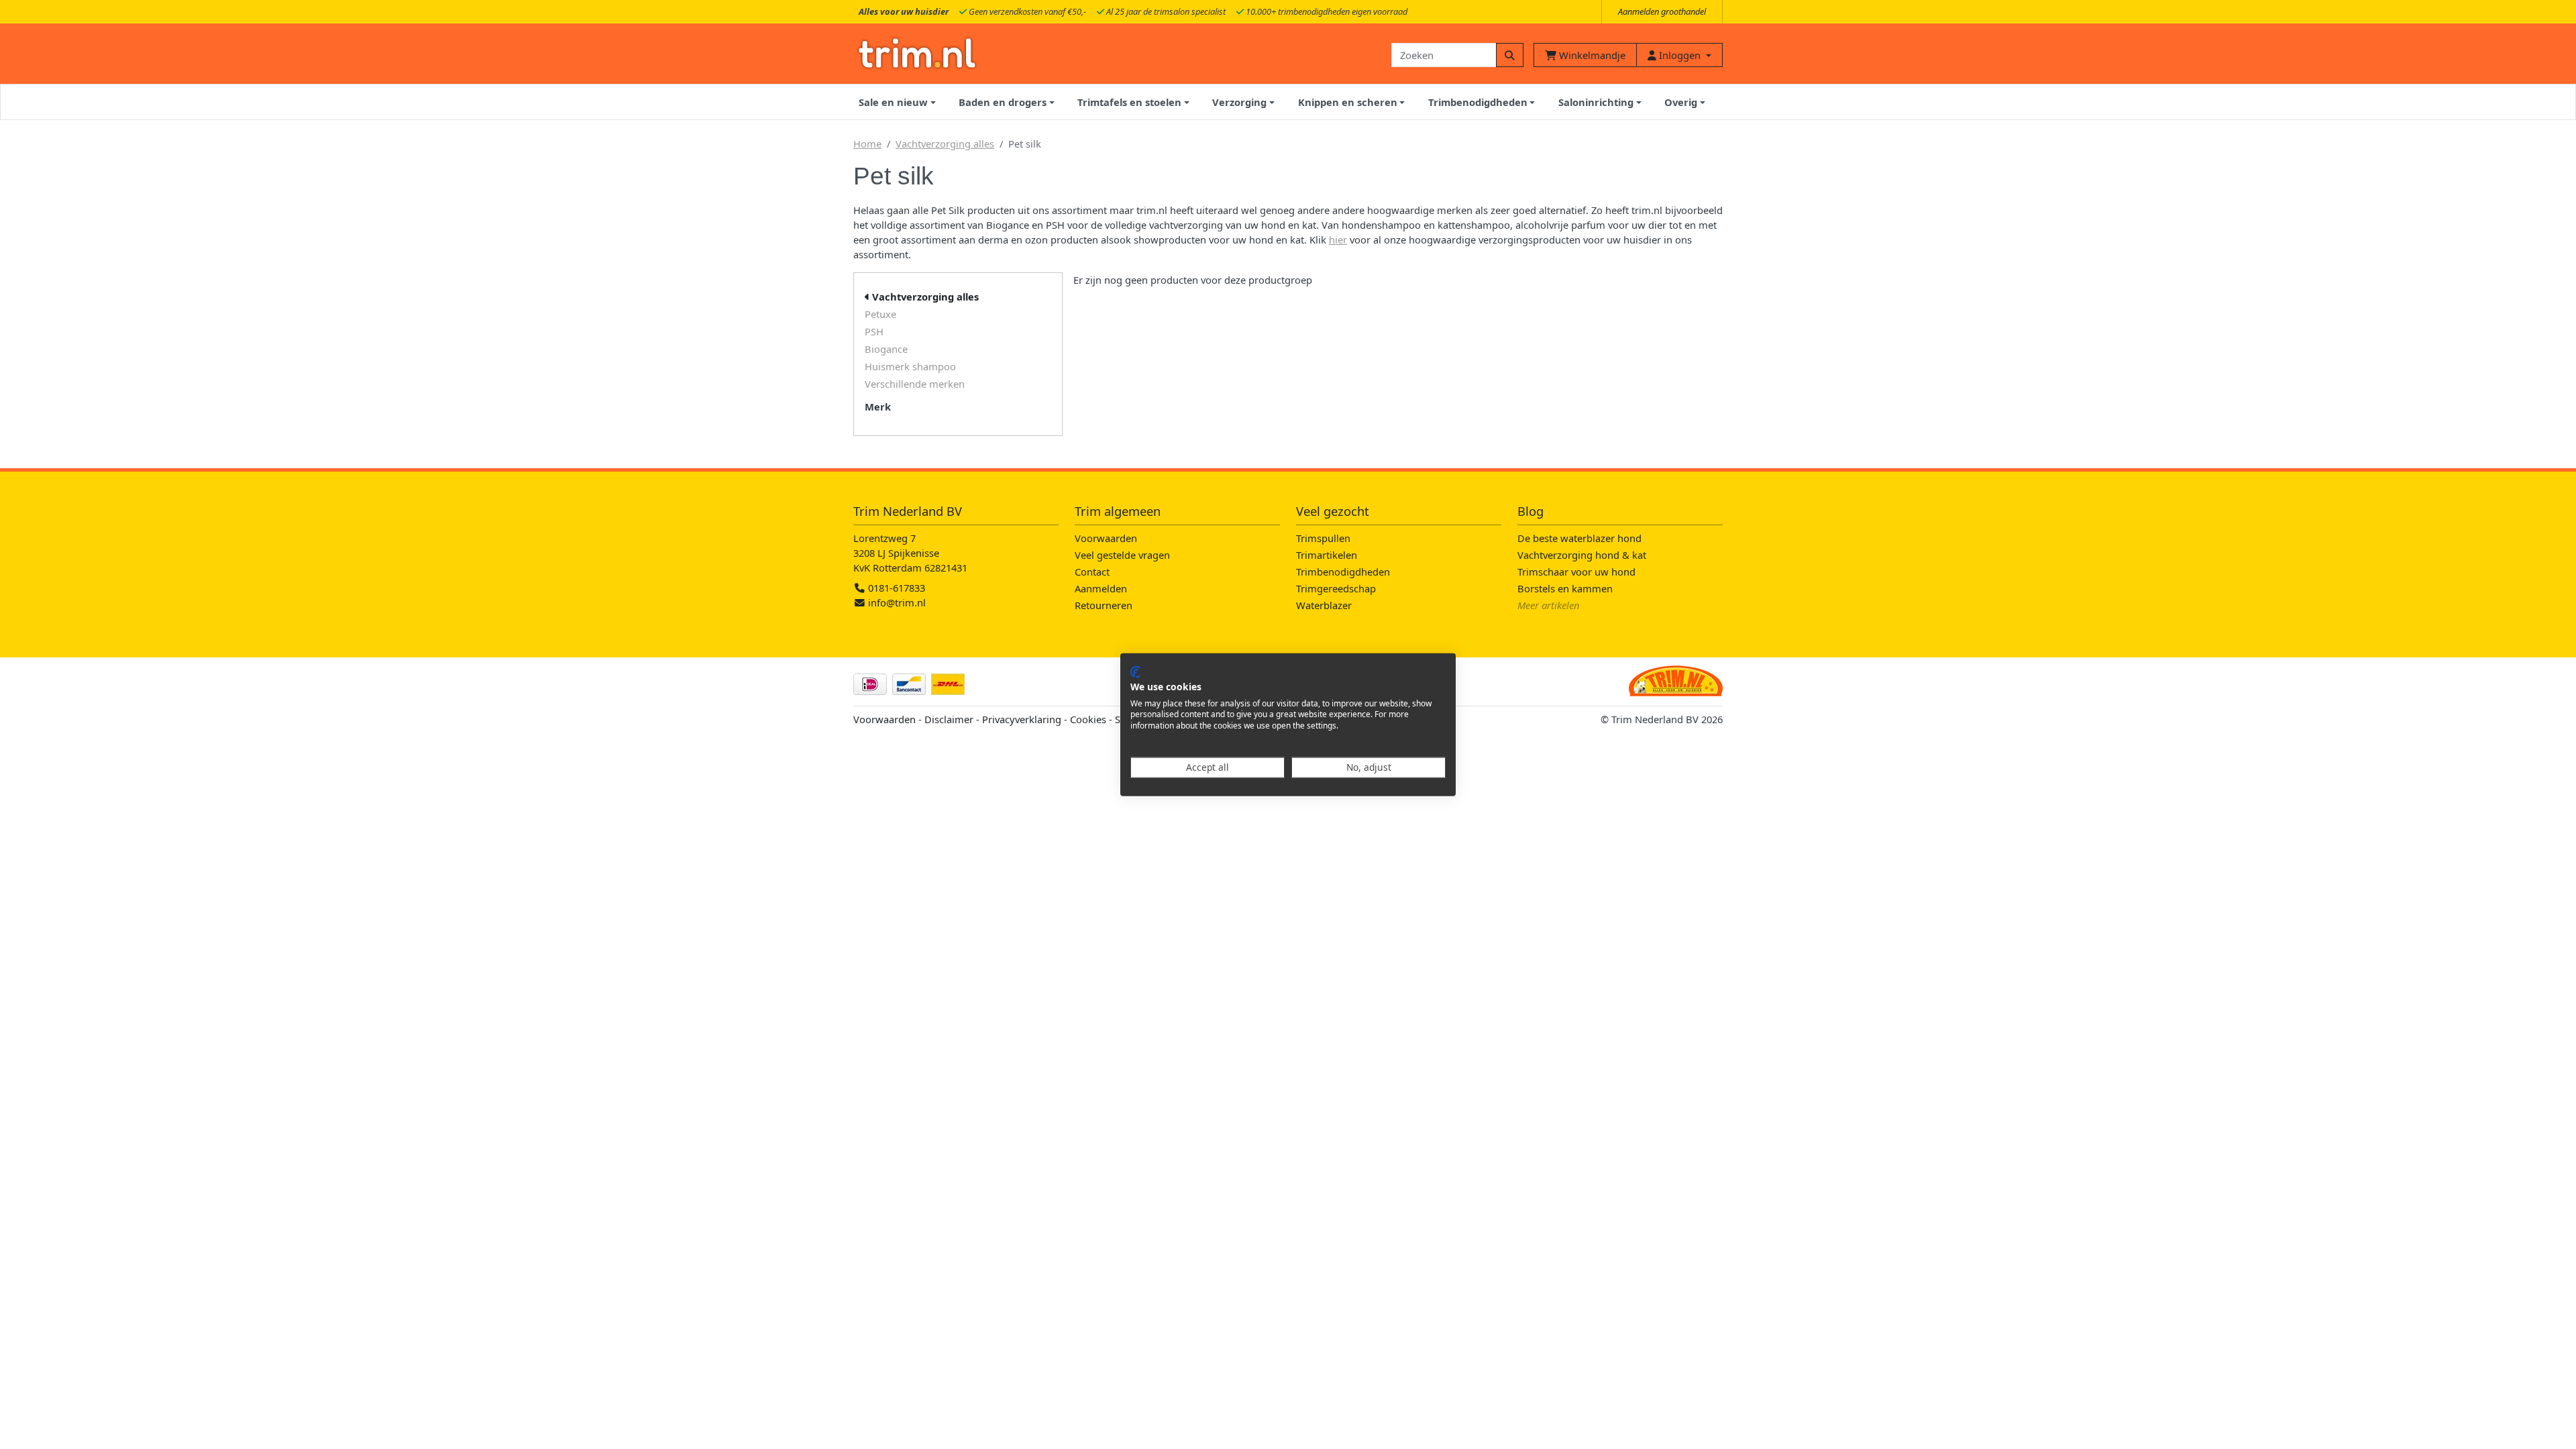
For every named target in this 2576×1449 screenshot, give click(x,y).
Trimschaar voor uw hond (1576, 572)
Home (867, 144)
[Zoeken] (1510, 55)
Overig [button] (1681, 102)
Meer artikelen (1549, 605)
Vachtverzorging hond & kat (1582, 555)
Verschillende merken (915, 384)
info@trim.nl (897, 602)
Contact (1092, 572)
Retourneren (1104, 605)
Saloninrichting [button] (1596, 102)
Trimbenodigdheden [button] (1478, 102)
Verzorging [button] (1239, 102)
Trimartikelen (1327, 555)
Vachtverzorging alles (945, 144)
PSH (874, 331)
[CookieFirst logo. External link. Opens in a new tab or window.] (1135, 672)
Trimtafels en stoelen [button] (1129, 102)
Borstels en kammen (1565, 588)
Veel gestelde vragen (1122, 555)
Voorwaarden (1106, 538)
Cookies (1088, 719)
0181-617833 (895, 588)
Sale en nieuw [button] (893, 102)
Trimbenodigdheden (1343, 572)
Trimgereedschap (1336, 588)
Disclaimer (949, 719)
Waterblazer (1324, 605)
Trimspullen (1323, 538)
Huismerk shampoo (910, 366)
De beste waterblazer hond (1579, 538)
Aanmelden (1101, 588)
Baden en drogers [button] (1003, 102)
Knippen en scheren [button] (1348, 102)
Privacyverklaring (1022, 719)
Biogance (886, 349)
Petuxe (880, 314)
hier (1338, 239)
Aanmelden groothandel (1662, 11)
